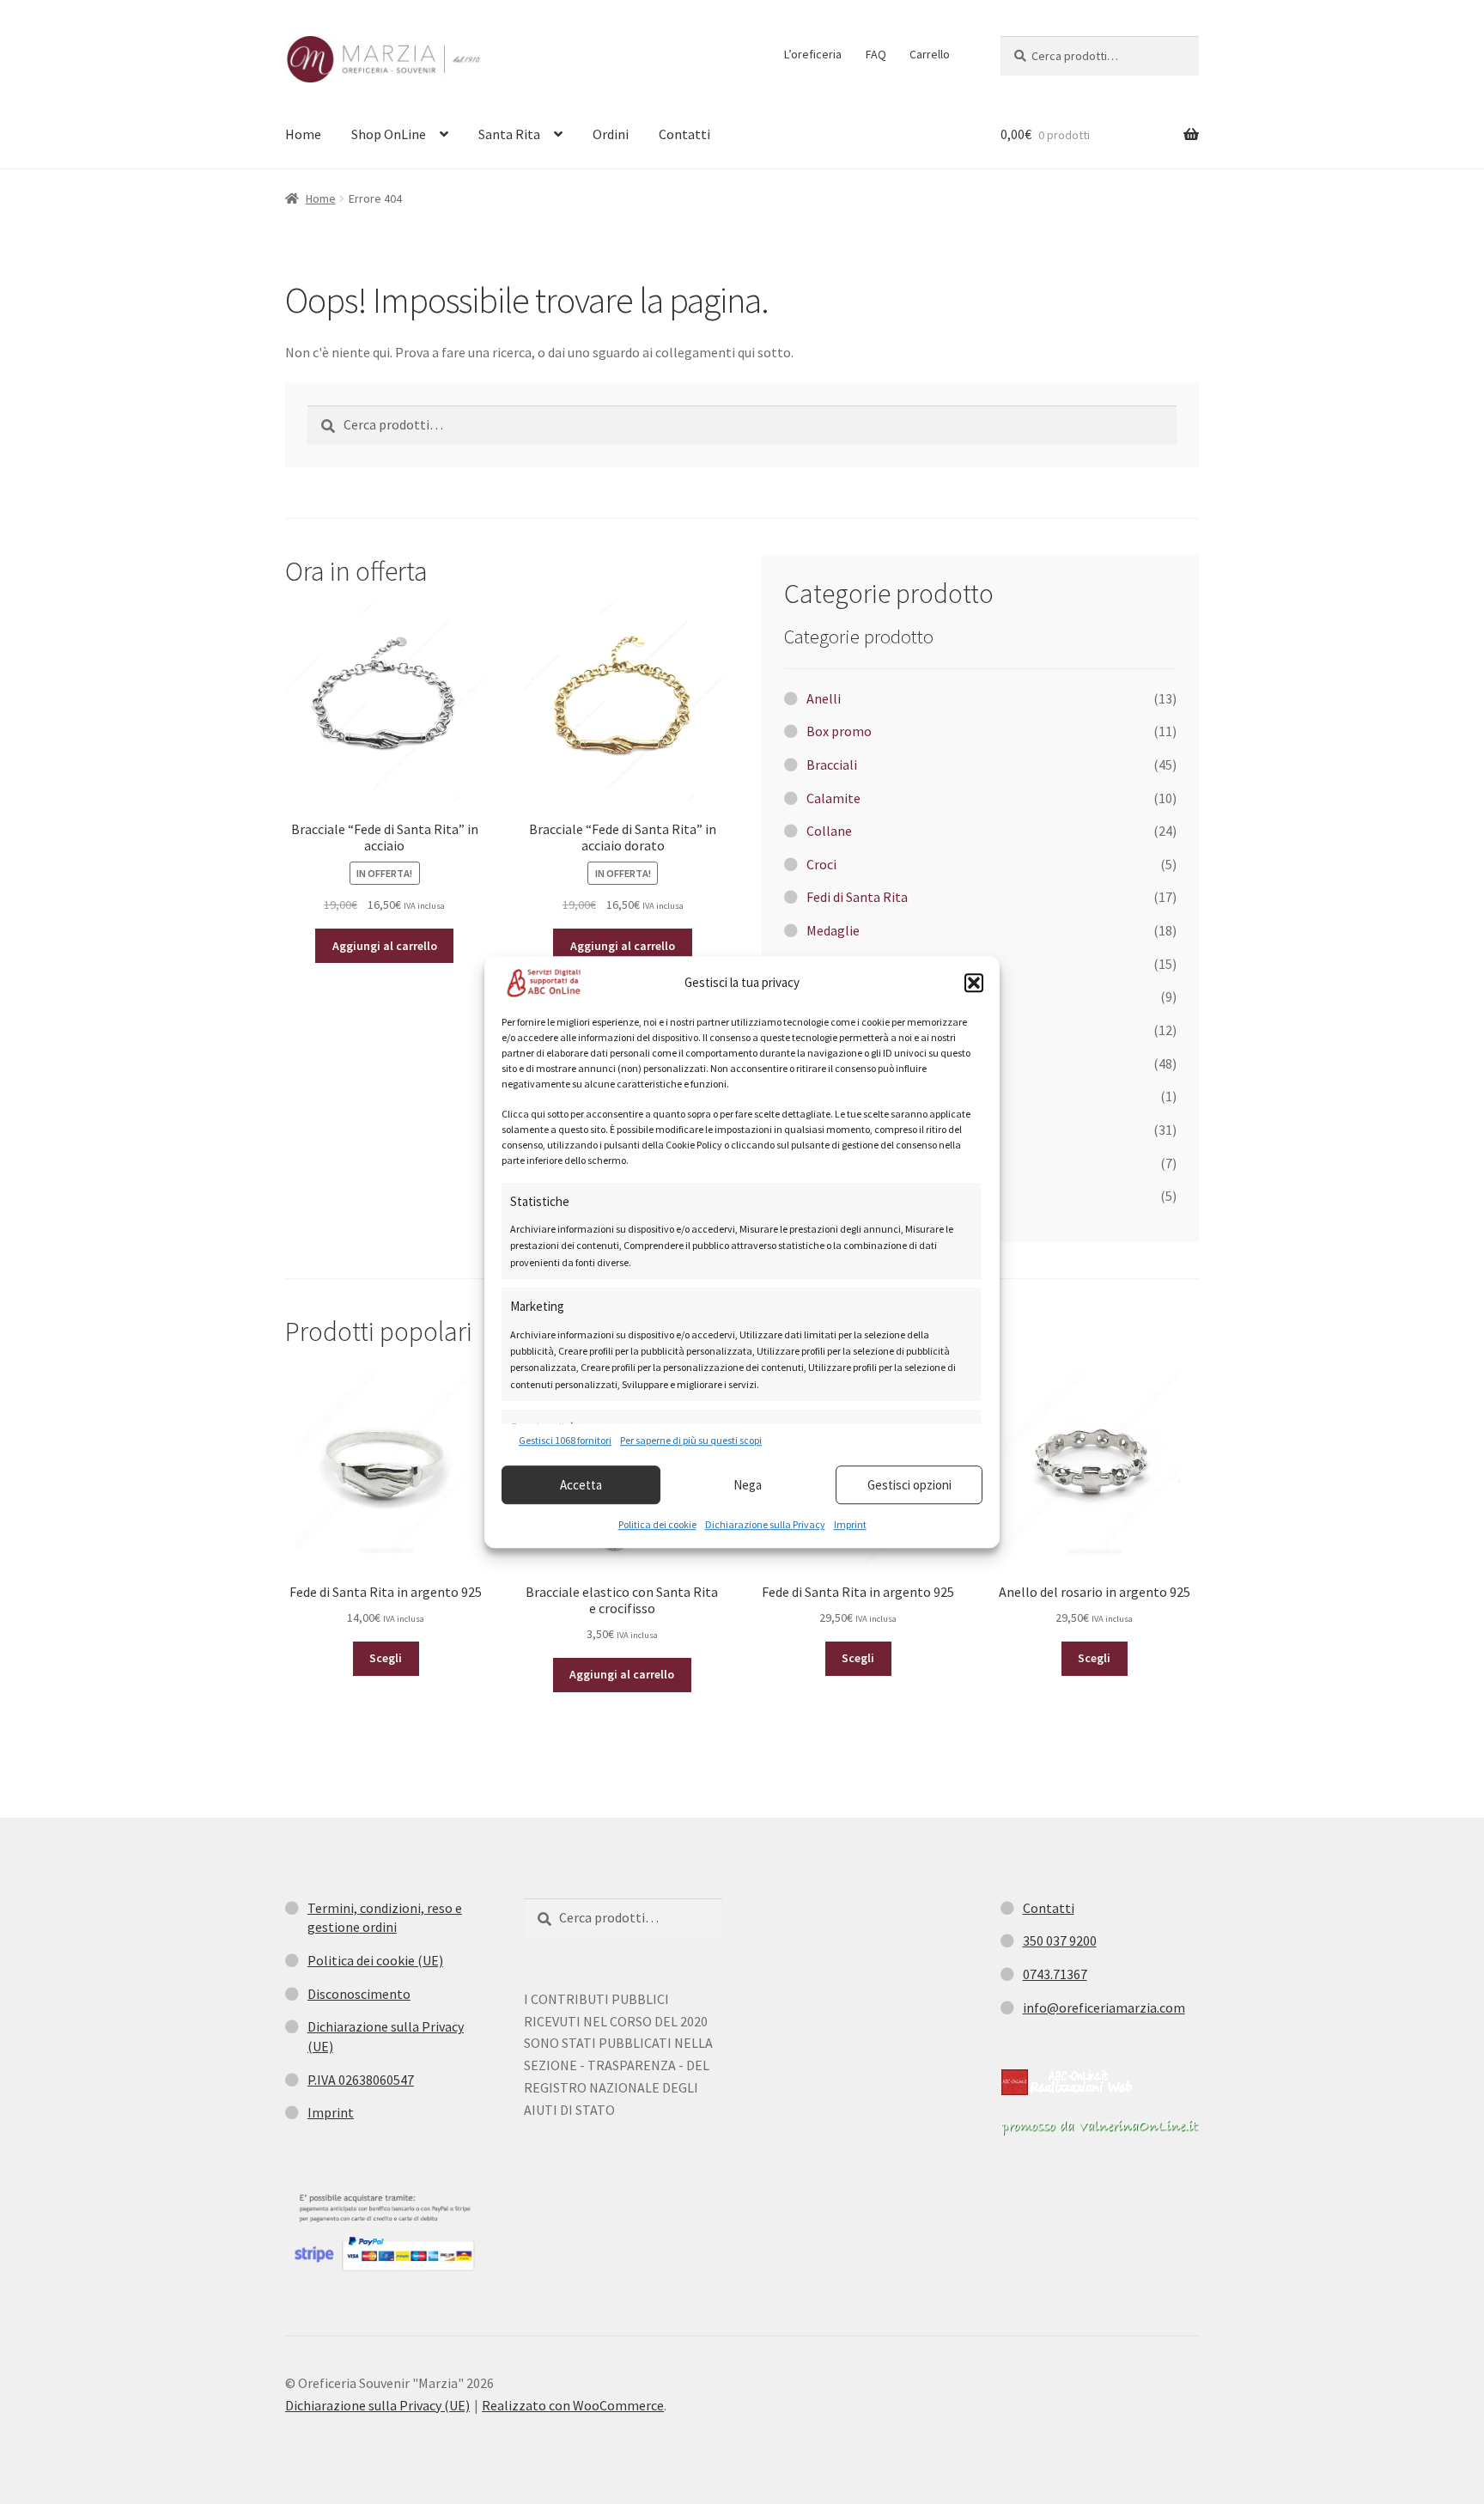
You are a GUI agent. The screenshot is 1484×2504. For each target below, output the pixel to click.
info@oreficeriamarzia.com (1104, 2007)
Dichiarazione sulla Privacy (765, 1524)
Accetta (581, 1485)
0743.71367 (1055, 1974)
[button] (974, 983)
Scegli (386, 1658)
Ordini (611, 134)
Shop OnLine (389, 134)
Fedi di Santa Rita (857, 897)
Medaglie (833, 930)
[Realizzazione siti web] (1067, 2082)
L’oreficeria (813, 54)
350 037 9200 (1060, 1940)
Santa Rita (509, 134)
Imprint (850, 1524)
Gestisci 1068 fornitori (565, 1440)
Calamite (833, 798)
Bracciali (832, 765)
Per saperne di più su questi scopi (691, 1440)
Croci (821, 864)
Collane (829, 831)
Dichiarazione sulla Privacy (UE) (377, 2405)
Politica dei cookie (657, 1524)
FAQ (876, 54)
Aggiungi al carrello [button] (385, 946)
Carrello (930, 54)
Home (303, 134)
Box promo (839, 731)
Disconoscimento (359, 1994)
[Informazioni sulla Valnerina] (1100, 2128)
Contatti (684, 134)
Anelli (824, 698)
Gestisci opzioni (909, 1485)
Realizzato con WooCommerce (573, 2405)
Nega (748, 1485)
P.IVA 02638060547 (361, 2080)
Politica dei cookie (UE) (375, 1960)
